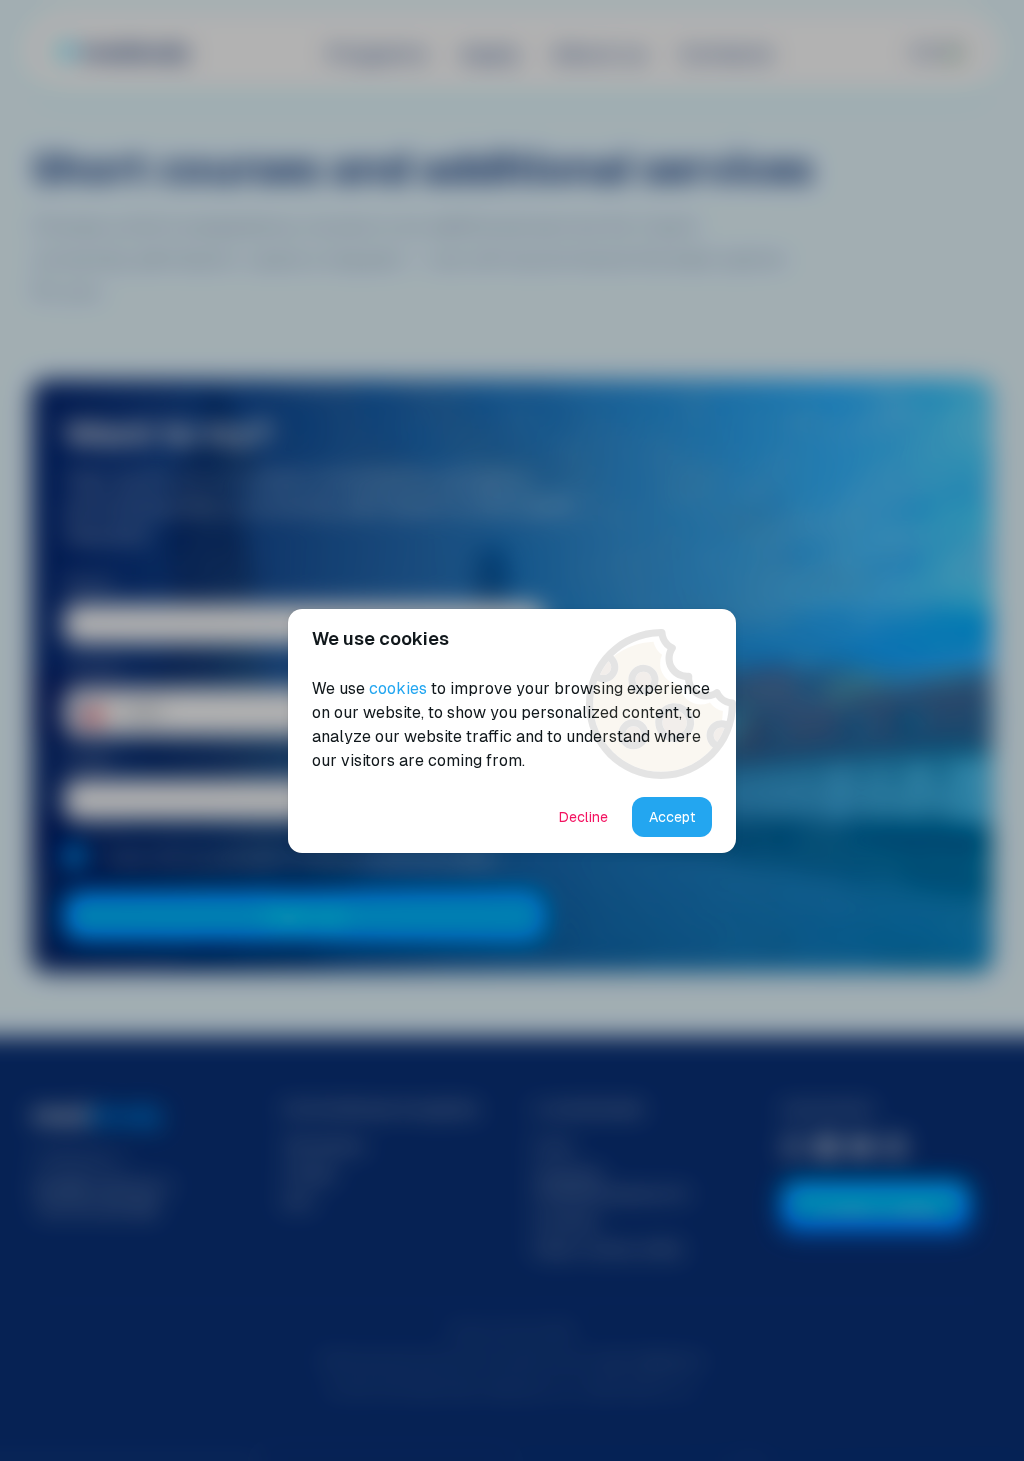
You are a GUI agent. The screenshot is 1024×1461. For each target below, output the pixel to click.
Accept (672, 817)
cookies (398, 688)
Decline (583, 817)
